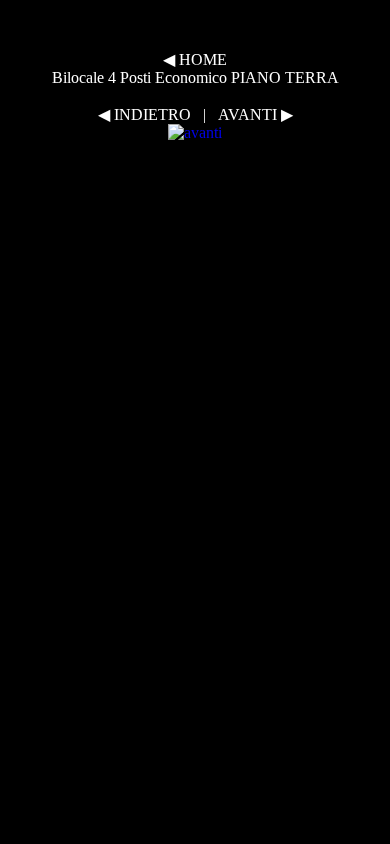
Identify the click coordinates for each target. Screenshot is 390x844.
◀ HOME (195, 59)
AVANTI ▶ (255, 114)
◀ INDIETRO (144, 114)
